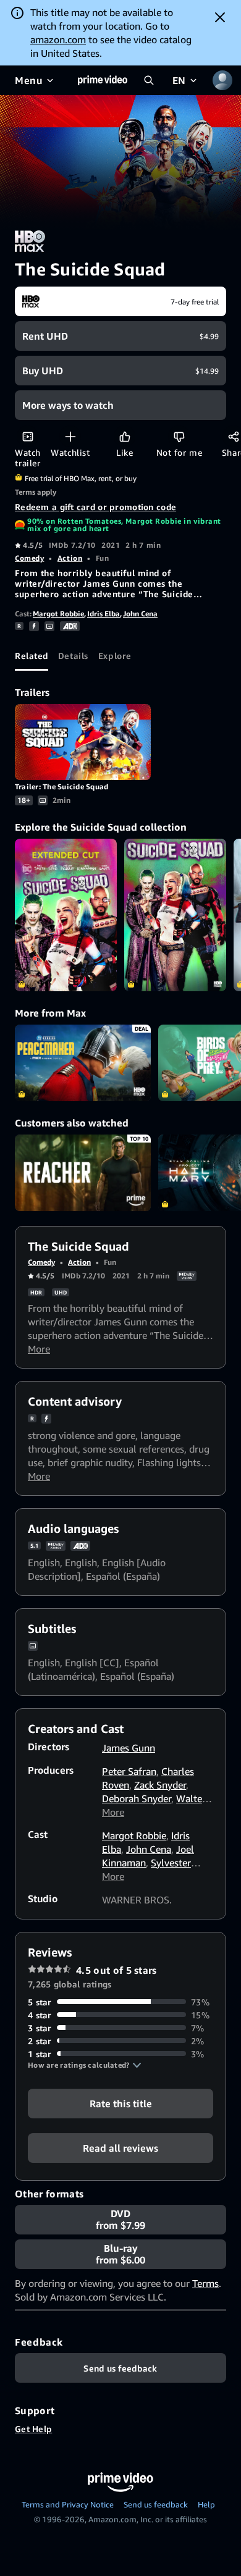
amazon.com (58, 40)
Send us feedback (156, 2504)
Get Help (33, 2429)
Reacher (83, 1173)
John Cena (140, 614)
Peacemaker (83, 1063)
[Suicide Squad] (175, 915)
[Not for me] (179, 436)
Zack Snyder (160, 1785)
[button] (85, 2065)
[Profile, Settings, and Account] (222, 80)
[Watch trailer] (27, 436)
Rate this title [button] (121, 2103)
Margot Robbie (58, 614)
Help (206, 2504)
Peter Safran (129, 1771)
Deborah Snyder (137, 1798)
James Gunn (129, 1748)
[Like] (125, 436)
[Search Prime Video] (149, 80)
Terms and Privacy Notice (68, 2504)
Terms (205, 2283)
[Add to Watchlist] (70, 436)
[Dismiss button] (220, 17)
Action (70, 558)
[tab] (32, 656)
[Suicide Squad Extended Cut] (66, 915)
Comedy (29, 558)
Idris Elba (104, 614)
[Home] (103, 80)
